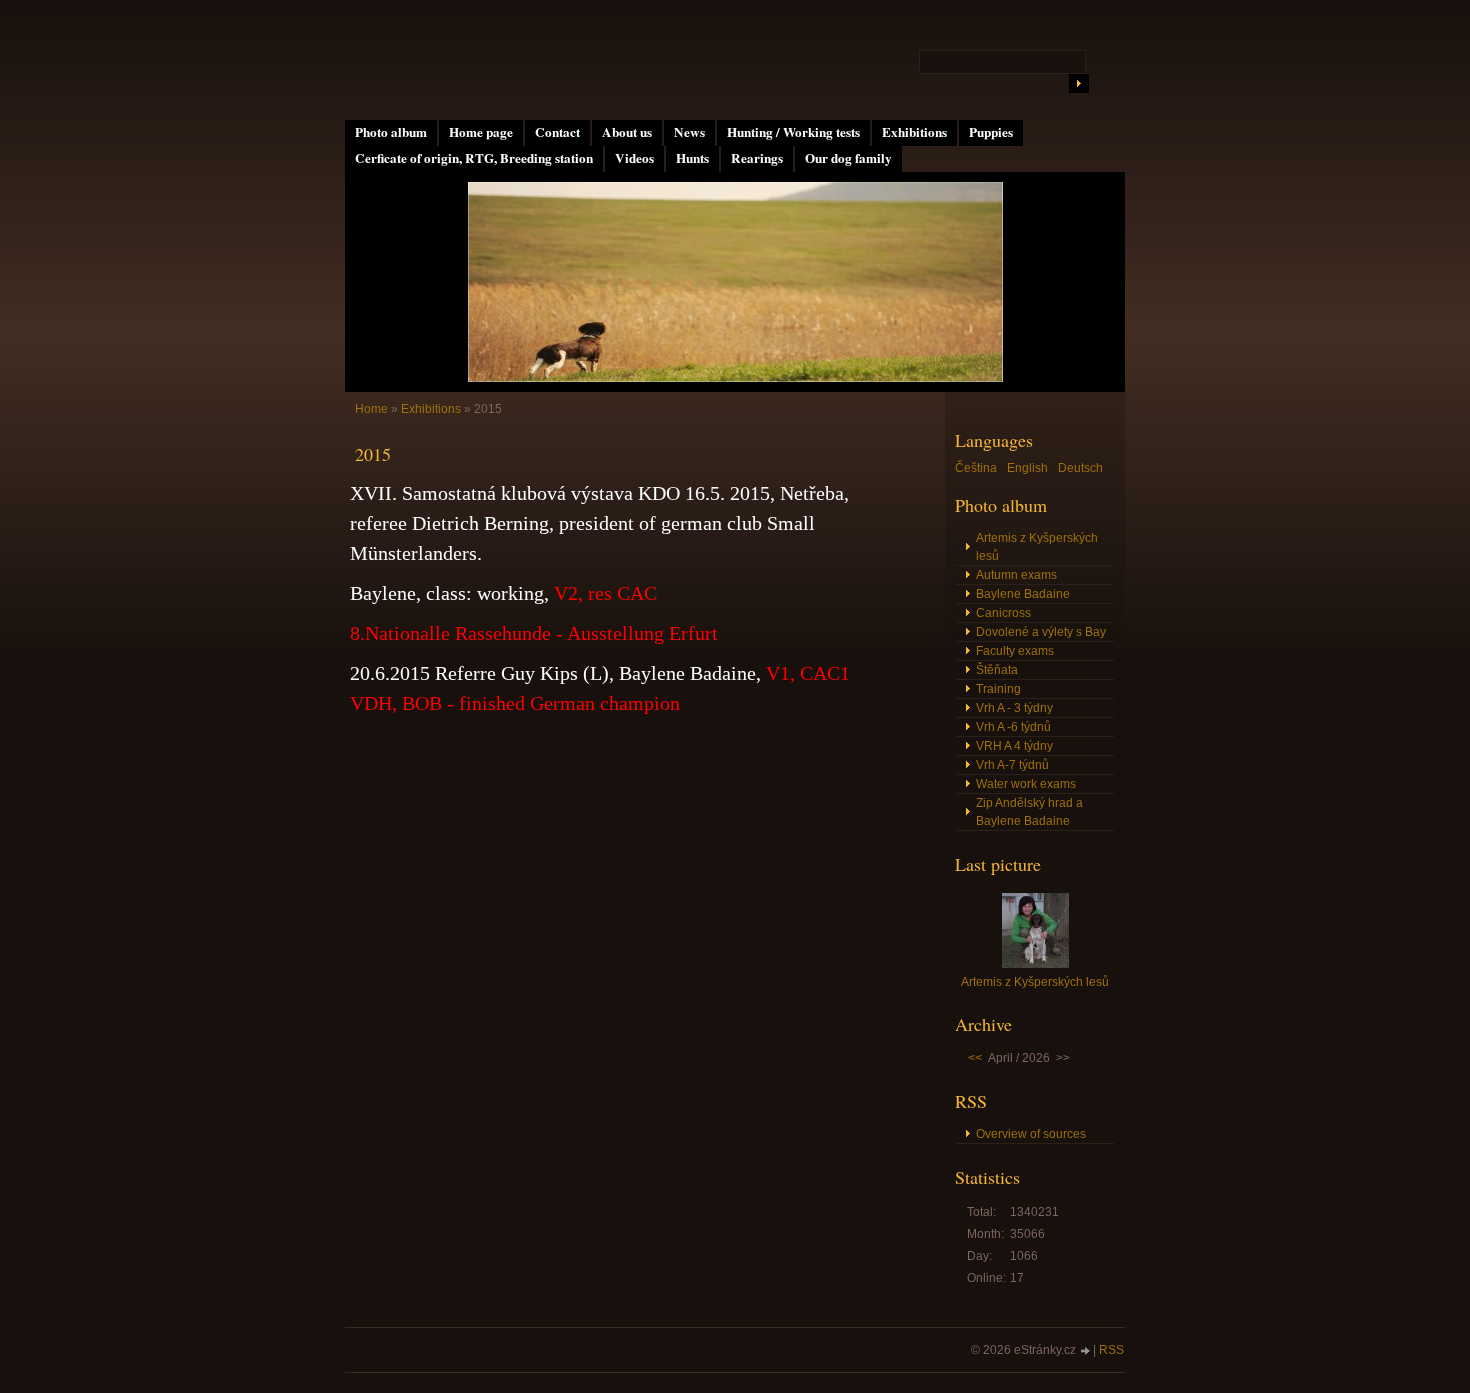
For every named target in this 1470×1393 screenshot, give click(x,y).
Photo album (391, 132)
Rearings (757, 158)
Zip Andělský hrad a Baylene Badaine (1029, 812)
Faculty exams (1015, 651)
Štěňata (997, 670)
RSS (1111, 1350)
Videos (634, 158)
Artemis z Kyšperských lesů (1037, 547)
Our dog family (848, 158)
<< (975, 1058)
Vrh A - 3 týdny (1014, 708)
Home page (481, 132)
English (1027, 468)
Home (371, 409)
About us (627, 132)
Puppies (991, 132)
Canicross (1003, 613)
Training (998, 689)
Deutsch (1080, 468)
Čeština (976, 468)
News (689, 132)
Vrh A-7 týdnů (1012, 765)
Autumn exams (1016, 575)
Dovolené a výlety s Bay (1041, 632)
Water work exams (1026, 784)
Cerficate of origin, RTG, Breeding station (474, 158)
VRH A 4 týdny (1014, 746)
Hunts (692, 158)
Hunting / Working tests (793, 132)
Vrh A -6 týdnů (1013, 727)
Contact (557, 132)
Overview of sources (1031, 1134)
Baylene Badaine (1023, 594)
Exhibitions (914, 132)
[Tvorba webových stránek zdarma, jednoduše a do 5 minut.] (1086, 1351)
